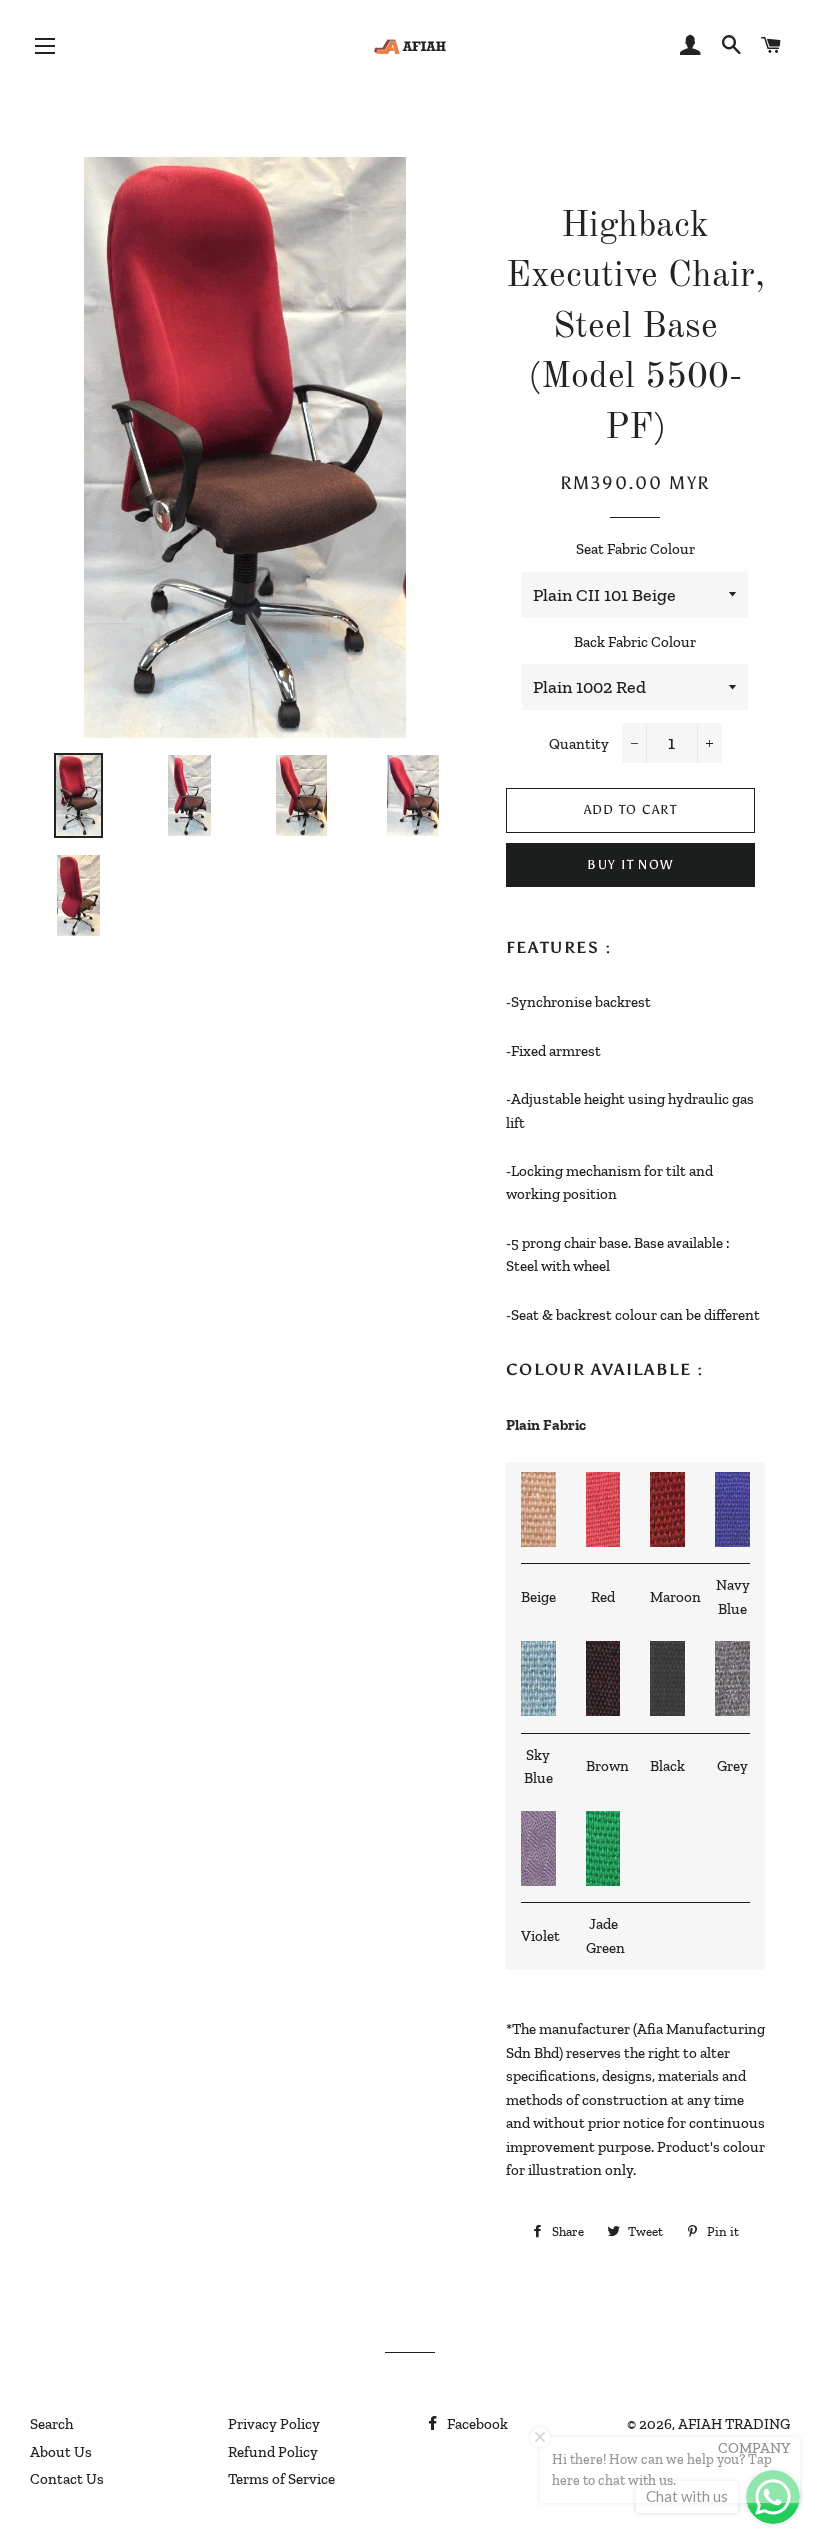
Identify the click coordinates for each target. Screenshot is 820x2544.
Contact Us (67, 2479)
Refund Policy (273, 2452)
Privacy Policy (274, 2424)
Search (51, 2424)
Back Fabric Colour (635, 642)
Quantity (579, 744)
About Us (61, 2452)
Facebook (476, 2424)
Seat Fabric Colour (635, 549)
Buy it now (630, 864)
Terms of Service (281, 2479)
